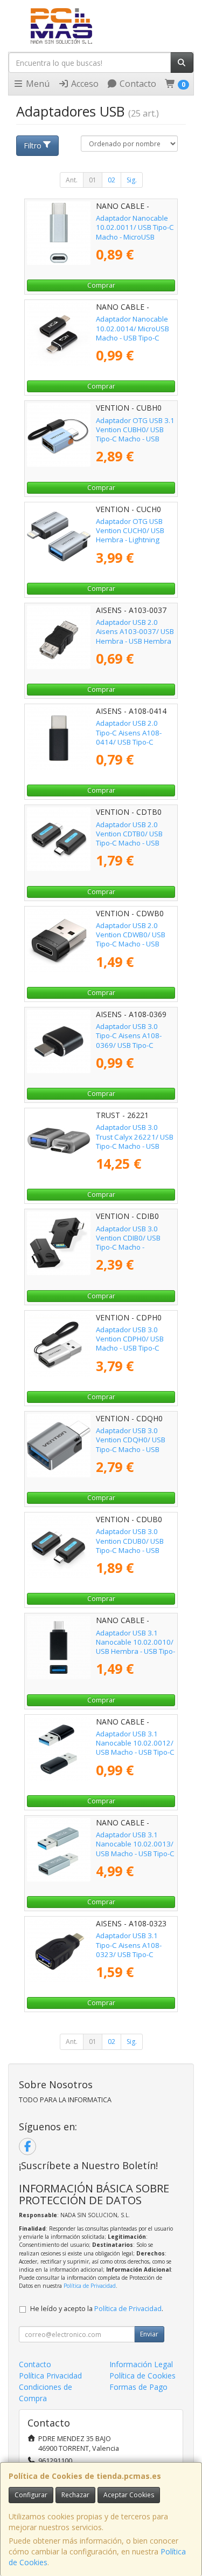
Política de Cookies (142, 2376)
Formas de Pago (138, 2387)
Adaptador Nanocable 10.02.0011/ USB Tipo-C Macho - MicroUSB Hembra (135, 232)
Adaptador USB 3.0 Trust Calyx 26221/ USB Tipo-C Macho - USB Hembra (135, 1141)
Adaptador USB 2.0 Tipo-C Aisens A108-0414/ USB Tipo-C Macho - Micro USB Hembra (129, 742)
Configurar (31, 2495)
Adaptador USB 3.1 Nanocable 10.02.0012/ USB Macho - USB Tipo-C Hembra (135, 1748)
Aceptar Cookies (129, 2495)
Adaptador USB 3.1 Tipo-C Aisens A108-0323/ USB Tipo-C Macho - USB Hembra (131, 1950)
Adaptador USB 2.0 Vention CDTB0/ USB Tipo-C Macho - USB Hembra (129, 839)
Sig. (132, 180)
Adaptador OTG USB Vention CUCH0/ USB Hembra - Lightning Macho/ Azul (130, 535)
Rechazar (75, 2495)
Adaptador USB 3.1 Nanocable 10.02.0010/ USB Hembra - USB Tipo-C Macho (135, 1647)
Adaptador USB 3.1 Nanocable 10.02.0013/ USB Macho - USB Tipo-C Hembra (135, 1849)
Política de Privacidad (90, 2286)
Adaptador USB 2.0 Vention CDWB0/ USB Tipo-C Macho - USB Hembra (131, 939)
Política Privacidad (50, 2376)
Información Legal (141, 2364)
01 (93, 180)
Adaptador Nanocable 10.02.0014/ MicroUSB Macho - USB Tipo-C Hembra (133, 333)
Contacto (137, 84)
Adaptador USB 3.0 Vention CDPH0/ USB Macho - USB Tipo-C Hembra (130, 1344)
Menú (37, 84)
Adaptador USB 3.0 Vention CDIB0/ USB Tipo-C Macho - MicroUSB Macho (128, 1243)
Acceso (84, 84)
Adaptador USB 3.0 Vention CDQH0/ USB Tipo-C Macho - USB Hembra (131, 1444)
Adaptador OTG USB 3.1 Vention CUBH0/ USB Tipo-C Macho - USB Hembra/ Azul (135, 434)
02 (112, 180)
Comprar (101, 285)
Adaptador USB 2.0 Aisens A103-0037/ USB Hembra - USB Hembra (135, 632)
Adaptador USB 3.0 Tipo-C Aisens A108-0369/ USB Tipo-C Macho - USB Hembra (131, 1040)
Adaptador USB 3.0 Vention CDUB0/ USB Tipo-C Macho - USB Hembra (130, 1545)
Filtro (33, 145)
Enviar (149, 2334)
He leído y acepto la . (97, 2309)
